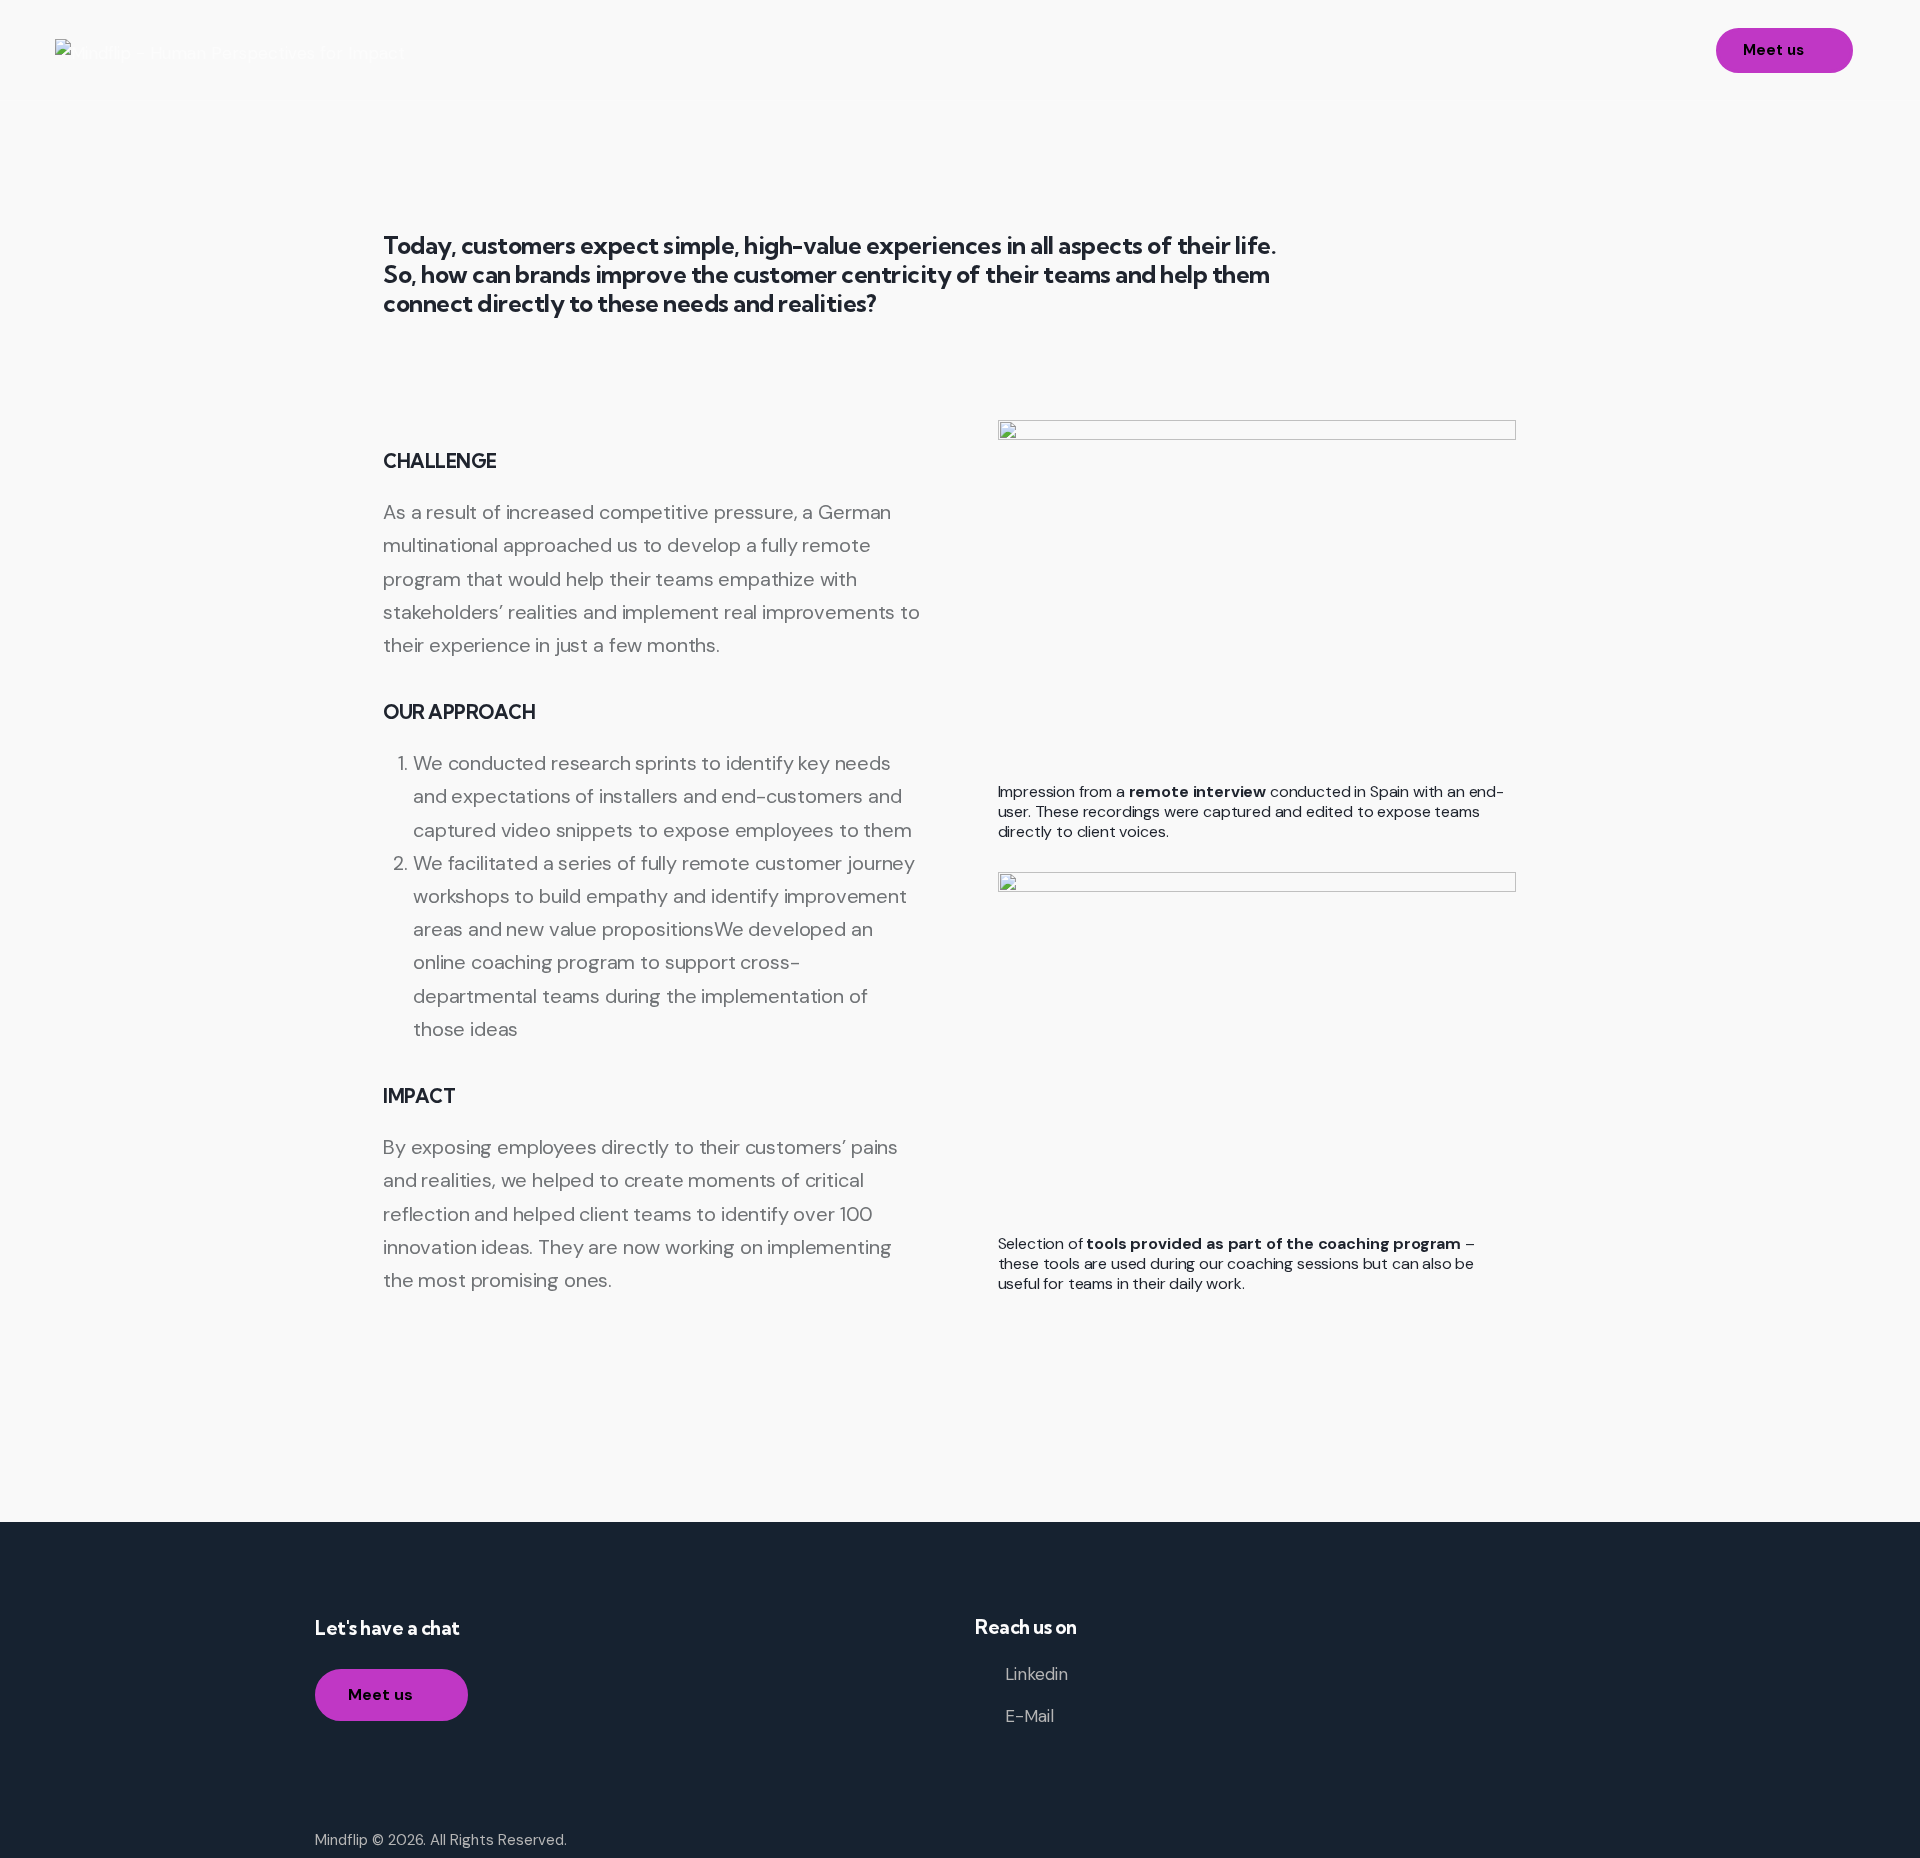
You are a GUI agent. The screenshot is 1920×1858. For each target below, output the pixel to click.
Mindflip (341, 1840)
